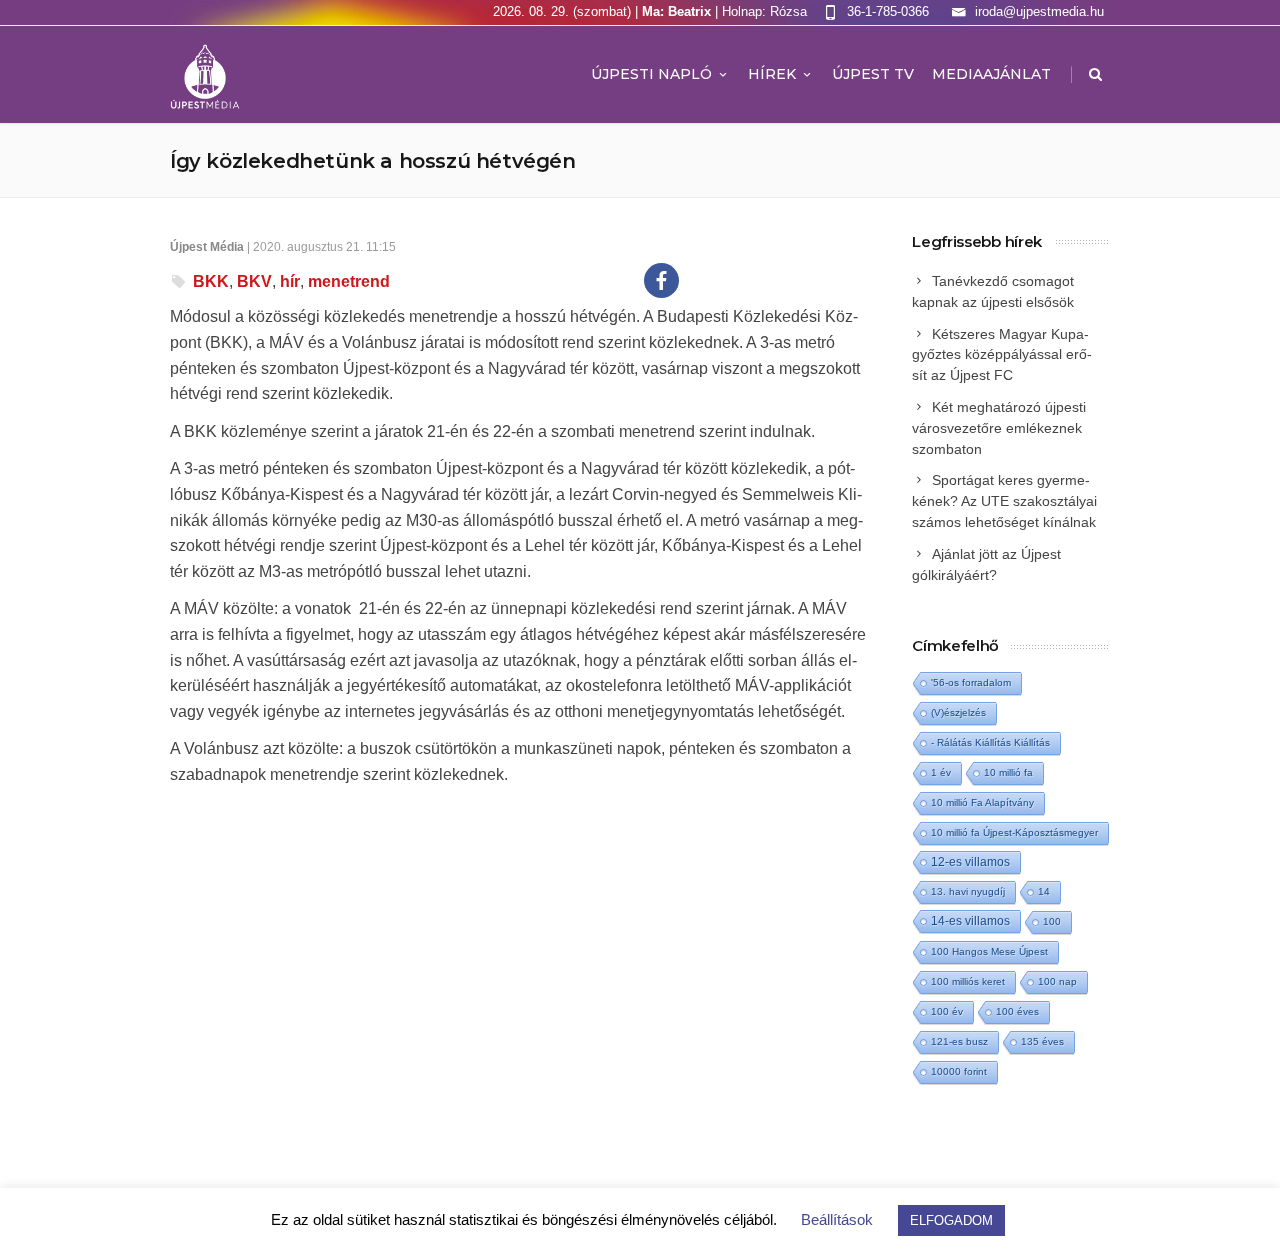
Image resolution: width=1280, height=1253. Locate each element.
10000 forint (959, 1071)
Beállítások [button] (837, 1219)
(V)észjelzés (958, 712)
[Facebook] (661, 280)
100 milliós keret (968, 981)
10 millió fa (1008, 772)
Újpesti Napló (651, 74)
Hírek (772, 74)
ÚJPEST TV (873, 74)
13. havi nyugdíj (968, 891)
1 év (941, 772)
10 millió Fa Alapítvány (982, 802)
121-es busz (959, 1041)
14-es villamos (970, 921)
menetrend (349, 281)
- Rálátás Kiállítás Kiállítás (990, 742)
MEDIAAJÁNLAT (991, 74)
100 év (947, 1011)
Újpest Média (207, 247)
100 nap (1057, 981)
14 (1044, 891)
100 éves (1017, 1011)
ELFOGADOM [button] (951, 1220)
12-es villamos (970, 861)
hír (290, 281)
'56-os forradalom (971, 682)
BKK (211, 281)
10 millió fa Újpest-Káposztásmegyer (1014, 832)
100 (1052, 921)
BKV (254, 281)
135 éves (1042, 1041)
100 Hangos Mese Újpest (989, 951)
